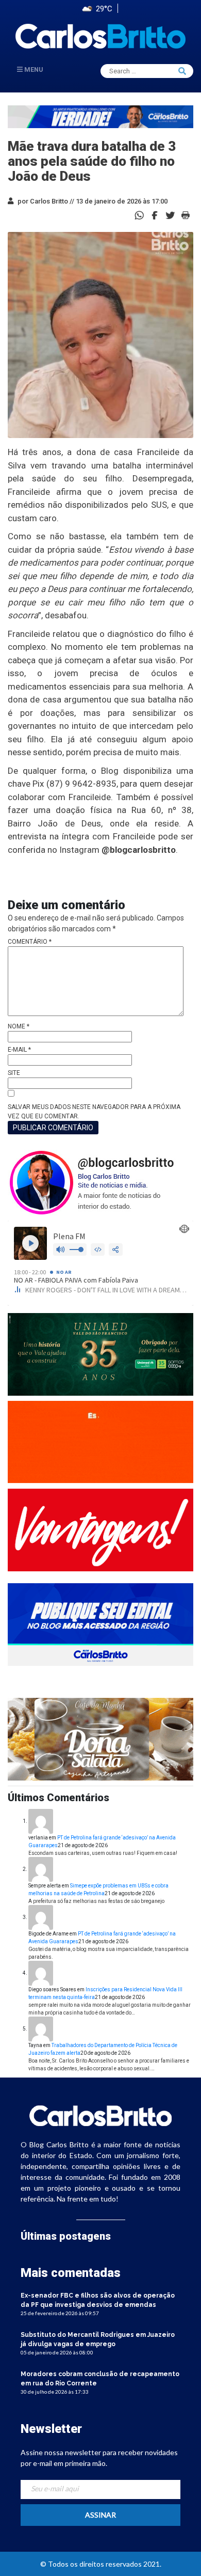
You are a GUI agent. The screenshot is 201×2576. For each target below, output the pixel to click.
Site (14, 1073)
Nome (19, 1026)
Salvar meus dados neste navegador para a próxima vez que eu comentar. (94, 1112)
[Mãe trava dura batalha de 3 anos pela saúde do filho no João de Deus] (155, 215)
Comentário (30, 942)
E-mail (19, 1050)
